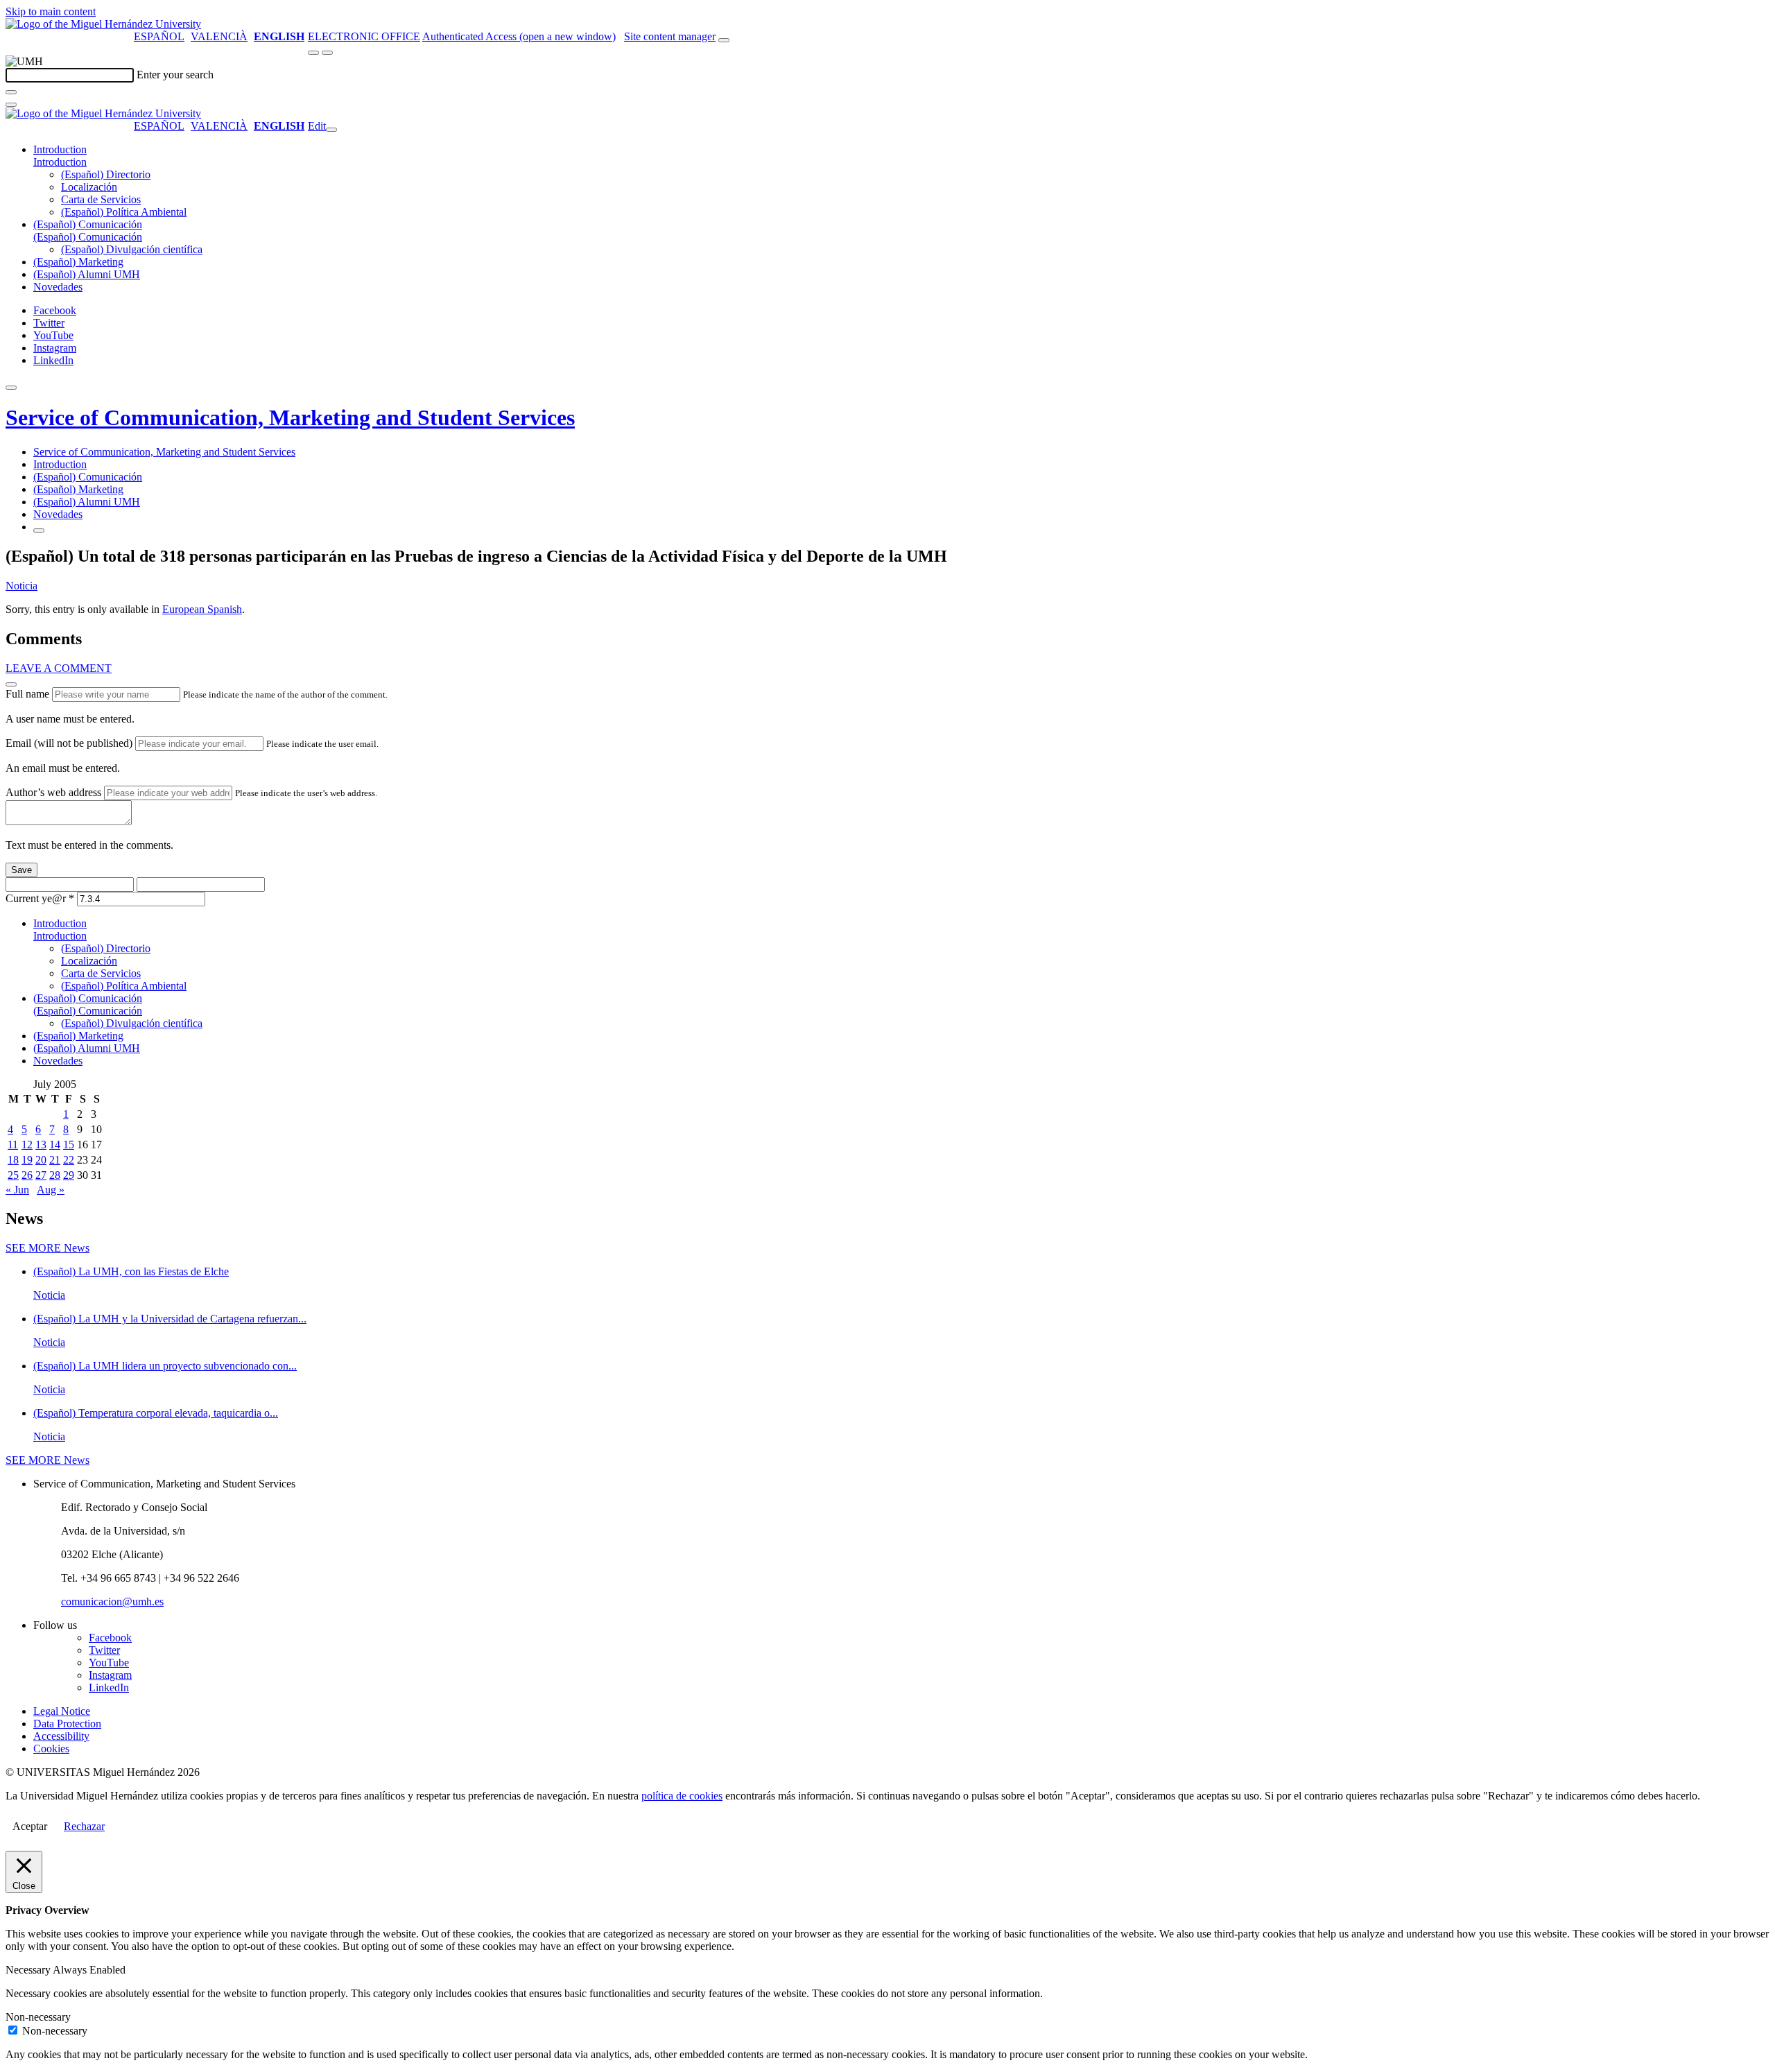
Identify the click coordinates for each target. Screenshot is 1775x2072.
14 (55, 1145)
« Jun (17, 1190)
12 (27, 1145)
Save (21, 870)
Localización (89, 187)
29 (69, 1175)
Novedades (58, 287)
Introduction (60, 149)
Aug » (51, 1190)
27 (41, 1175)
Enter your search (175, 75)
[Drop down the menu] (327, 53)
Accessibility (61, 1736)
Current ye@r (40, 898)
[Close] (11, 684)
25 (13, 1175)
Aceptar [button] (30, 1826)
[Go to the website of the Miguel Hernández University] (103, 24)
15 (69, 1145)
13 (41, 1145)
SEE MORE (47, 1248)
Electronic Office (364, 36)
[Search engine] (724, 40)
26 (27, 1175)
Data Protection (67, 1724)
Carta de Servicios (101, 199)
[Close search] (11, 105)
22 (69, 1160)
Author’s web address (53, 792)
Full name (27, 694)
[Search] (11, 92)
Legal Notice (62, 1711)
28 (55, 1175)
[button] (60, 162)
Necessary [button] (29, 1970)
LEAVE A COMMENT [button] (59, 668)
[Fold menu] (331, 130)
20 (41, 1160)
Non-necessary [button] (38, 2017)
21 (55, 1160)
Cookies (51, 1749)
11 (13, 1145)
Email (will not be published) (69, 743)
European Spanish (202, 609)
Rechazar (84, 1826)
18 (13, 1160)
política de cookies (682, 1796)
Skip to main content (51, 11)
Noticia (21, 586)
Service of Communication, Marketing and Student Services (290, 417)
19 (27, 1160)
